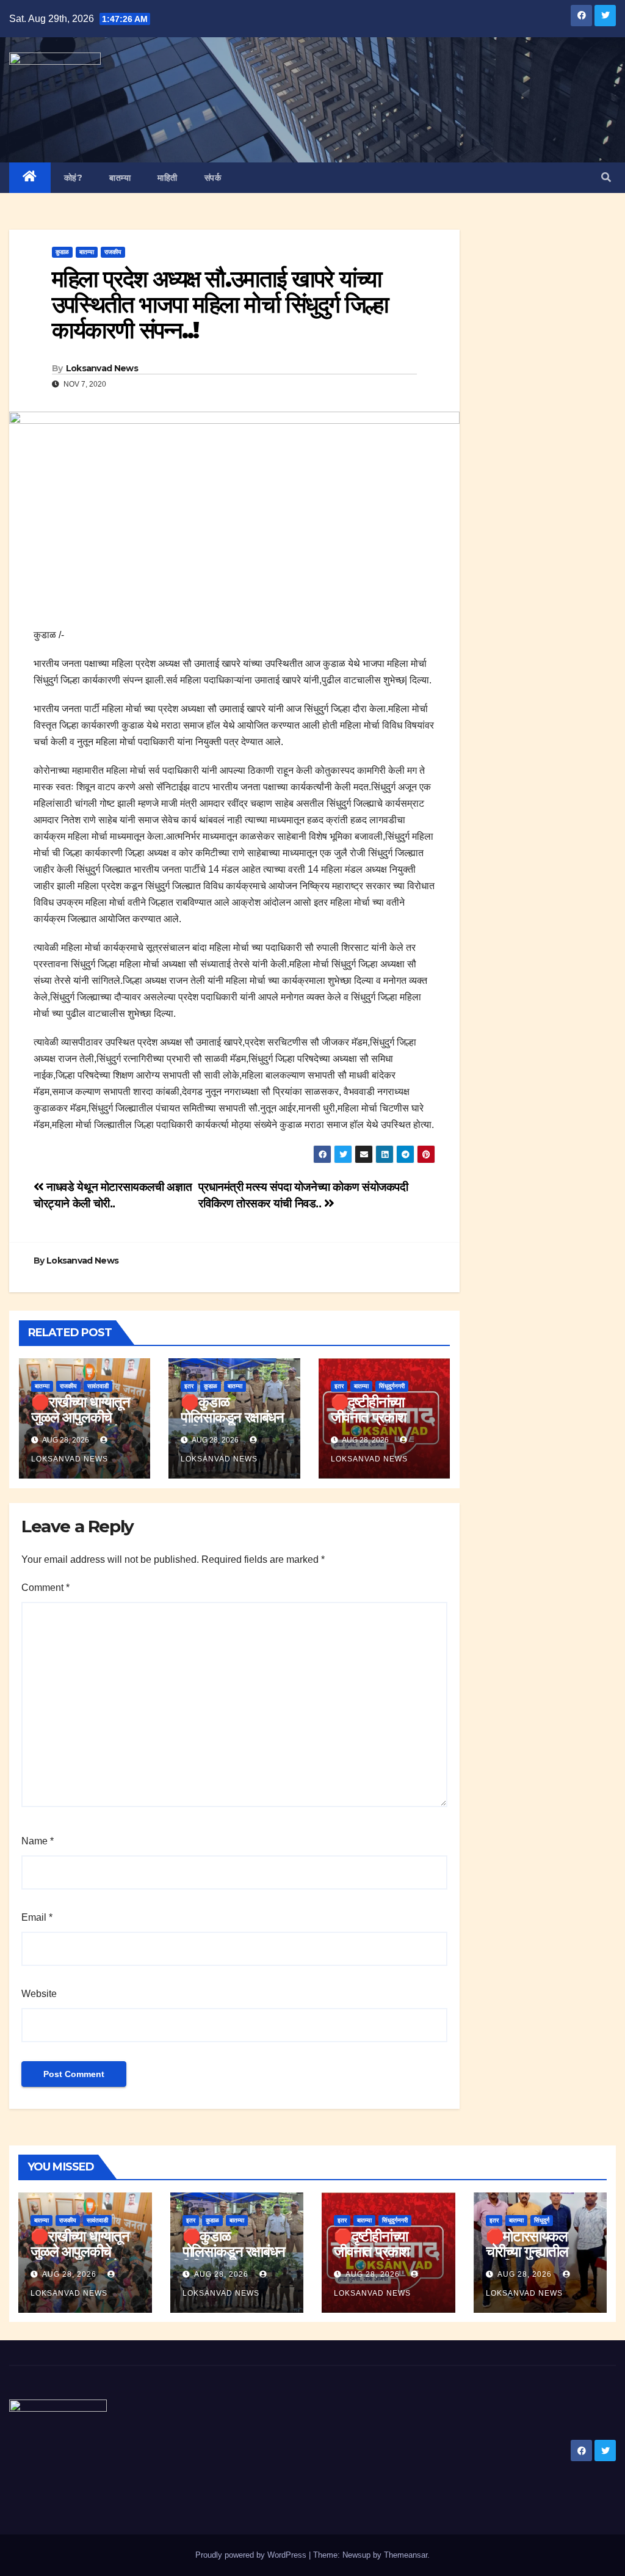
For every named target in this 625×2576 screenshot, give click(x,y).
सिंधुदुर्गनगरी (392, 1386)
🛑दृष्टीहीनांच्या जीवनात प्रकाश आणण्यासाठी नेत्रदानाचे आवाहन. (378, 1425)
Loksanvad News (102, 368)
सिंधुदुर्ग (542, 2220)
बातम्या (120, 178)
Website (39, 1994)
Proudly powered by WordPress (252, 2555)
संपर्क (213, 178)
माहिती (168, 178)
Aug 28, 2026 (69, 2274)
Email (37, 1917)
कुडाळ (62, 252)
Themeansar (406, 2555)
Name (38, 1841)
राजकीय (113, 252)
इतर (189, 1386)
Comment (45, 1588)
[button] (606, 177)
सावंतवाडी (98, 1386)
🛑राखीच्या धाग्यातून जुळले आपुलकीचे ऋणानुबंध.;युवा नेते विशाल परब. (81, 1425)
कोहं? (74, 178)
